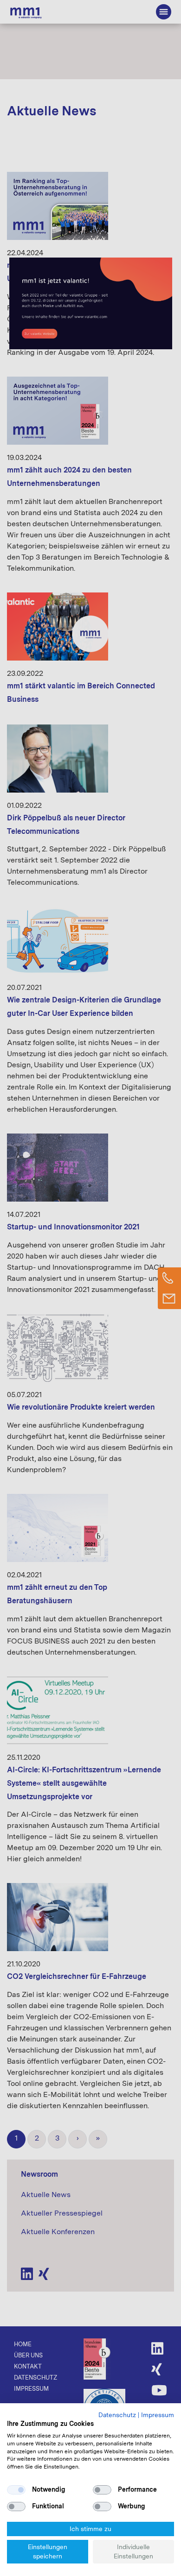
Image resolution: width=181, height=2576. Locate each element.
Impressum (158, 2415)
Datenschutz (117, 2415)
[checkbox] (16, 2490)
